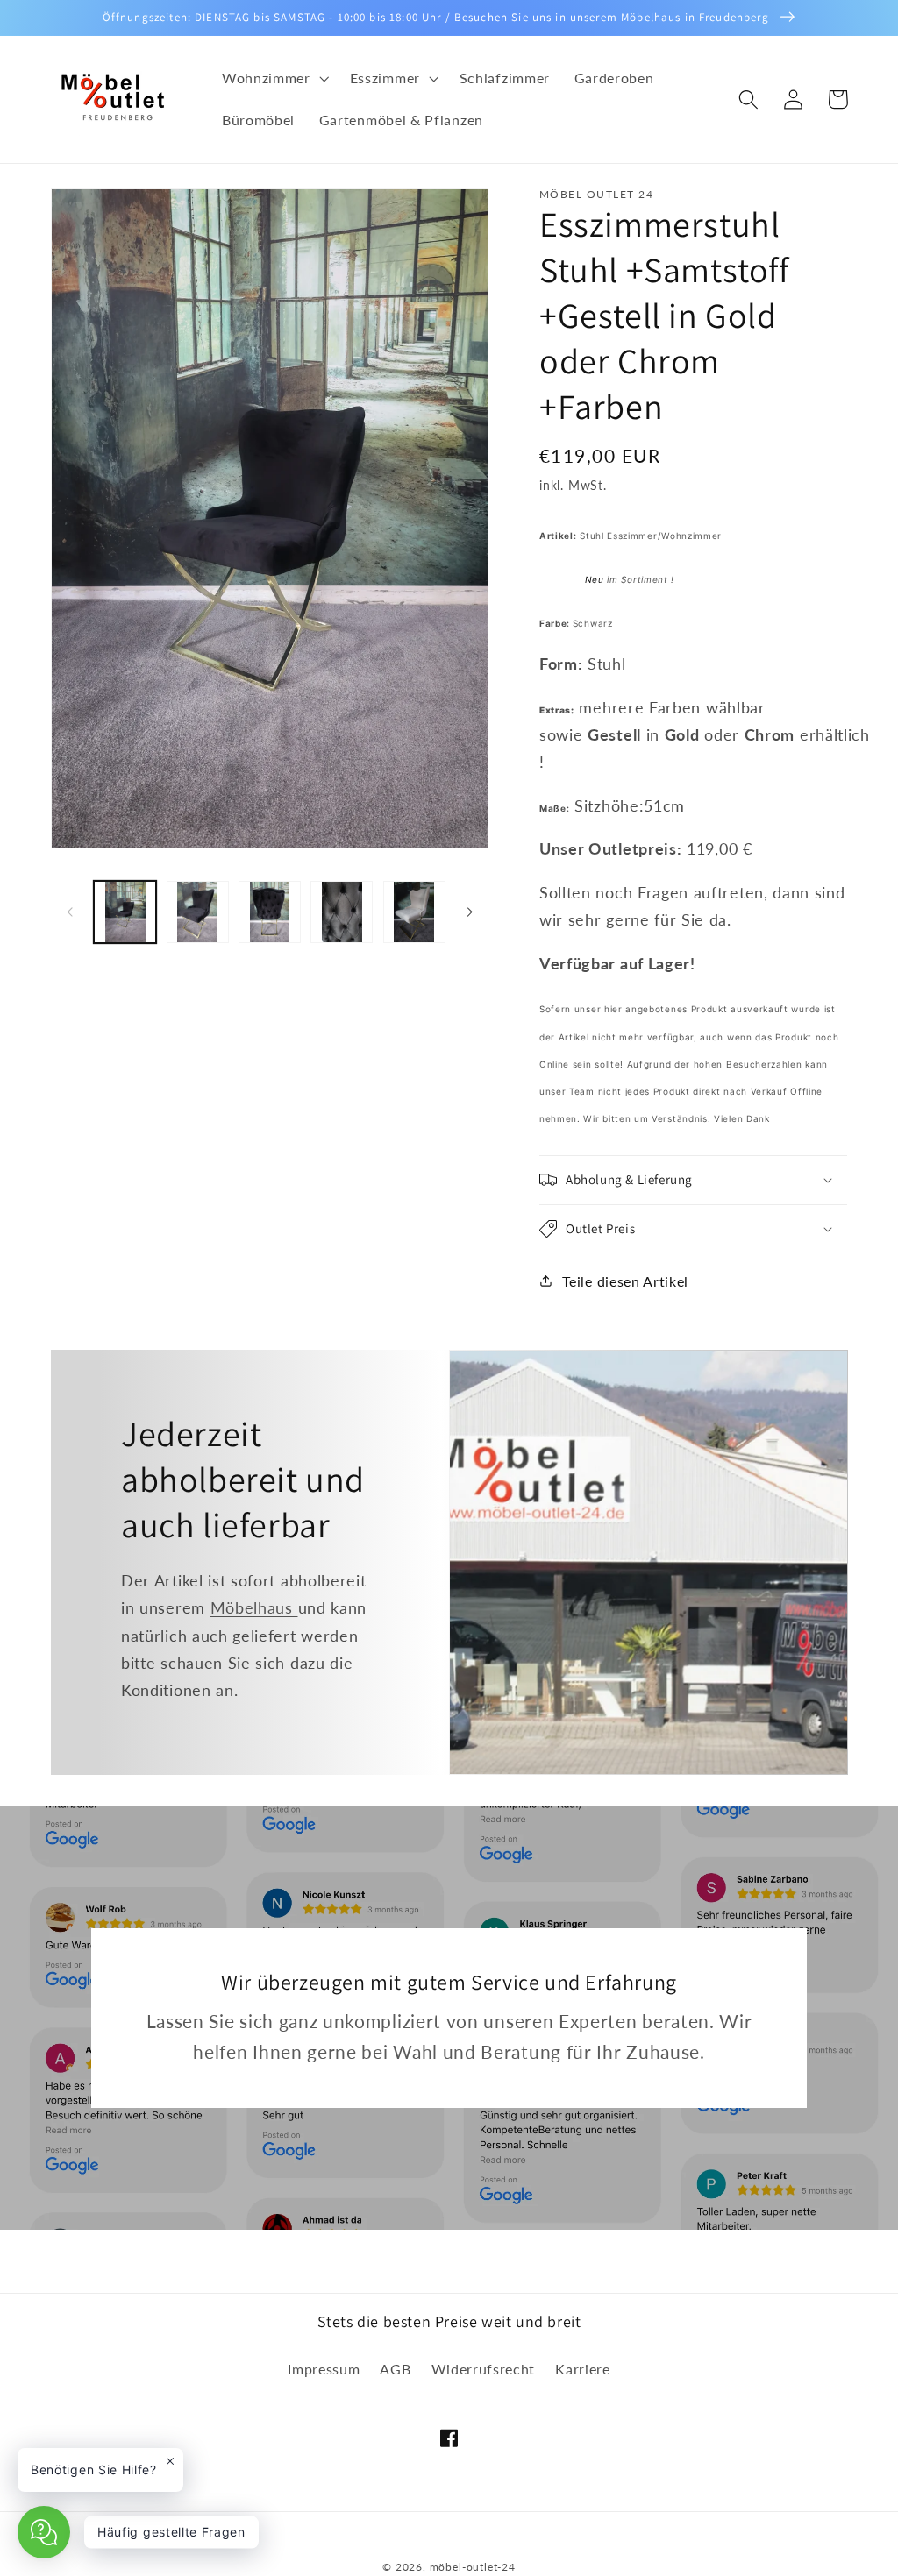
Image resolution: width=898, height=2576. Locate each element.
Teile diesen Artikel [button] (625, 1281)
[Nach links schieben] (70, 912)
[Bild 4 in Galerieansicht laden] (342, 912)
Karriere (583, 2369)
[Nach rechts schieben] (469, 912)
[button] (274, 79)
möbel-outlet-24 (473, 2567)
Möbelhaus (254, 1607)
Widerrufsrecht (484, 2369)
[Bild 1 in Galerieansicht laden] (125, 912)
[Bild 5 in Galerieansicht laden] (414, 912)
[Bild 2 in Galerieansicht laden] (198, 912)
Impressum (324, 2369)
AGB (395, 2369)
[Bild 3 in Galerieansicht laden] (270, 912)
